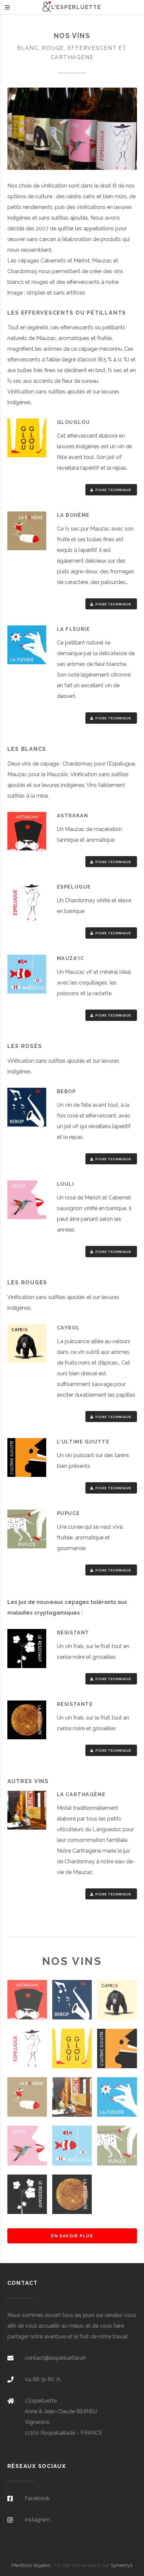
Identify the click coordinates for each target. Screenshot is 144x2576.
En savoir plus (72, 2236)
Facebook (37, 2498)
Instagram (37, 2520)
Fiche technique (114, 490)
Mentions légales (31, 2565)
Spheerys (122, 2565)
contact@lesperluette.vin (55, 2358)
